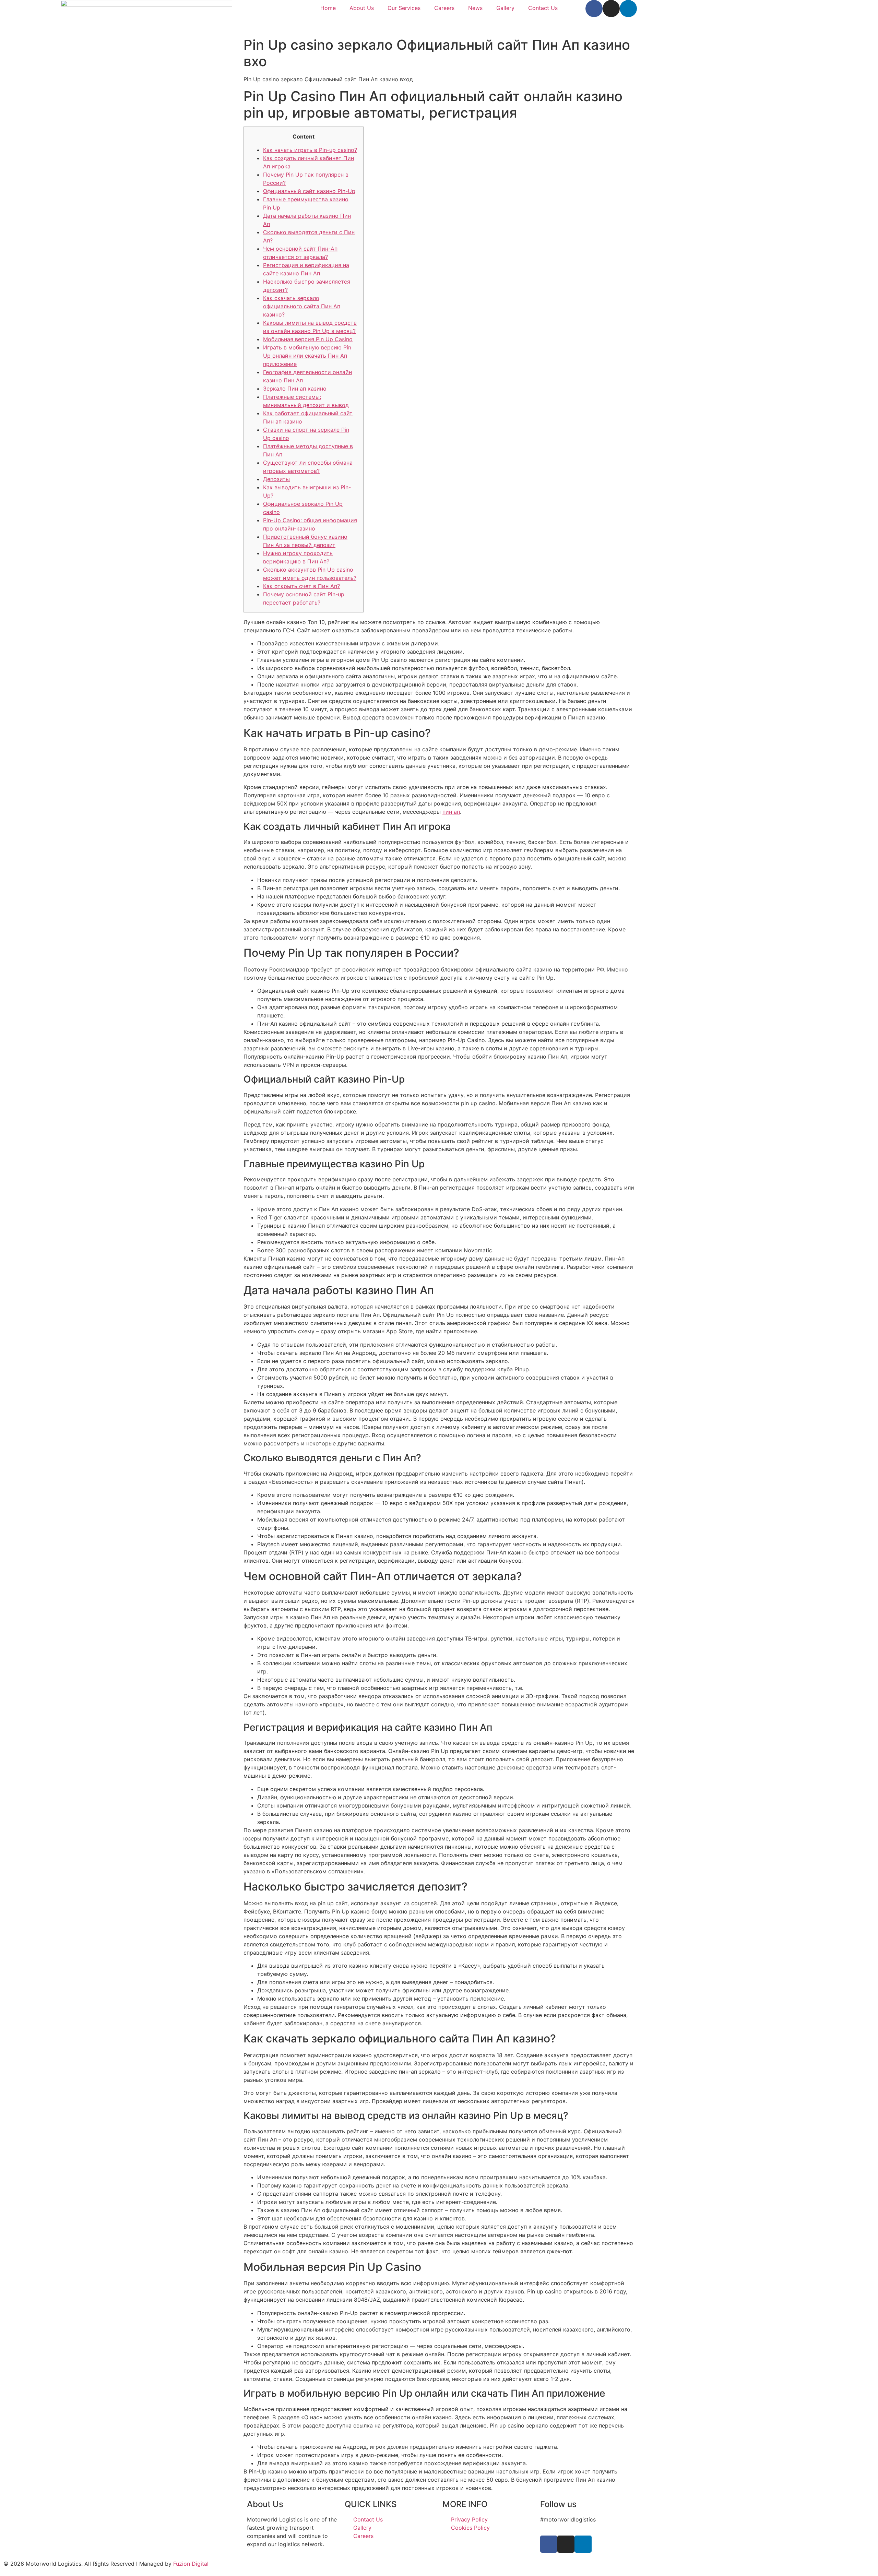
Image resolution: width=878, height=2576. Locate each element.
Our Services (404, 8)
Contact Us (543, 8)
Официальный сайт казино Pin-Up (309, 191)
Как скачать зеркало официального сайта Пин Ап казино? (302, 306)
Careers (444, 8)
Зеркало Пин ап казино (295, 389)
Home (328, 8)
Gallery (505, 8)
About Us (362, 8)
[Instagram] (611, 9)
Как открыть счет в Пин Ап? (301, 586)
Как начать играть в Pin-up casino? (310, 150)
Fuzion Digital (191, 2564)
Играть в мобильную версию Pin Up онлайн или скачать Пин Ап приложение (307, 356)
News (475, 8)
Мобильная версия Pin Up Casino (308, 339)
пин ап (451, 812)
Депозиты (276, 479)
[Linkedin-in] (628, 9)
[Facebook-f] (594, 9)
